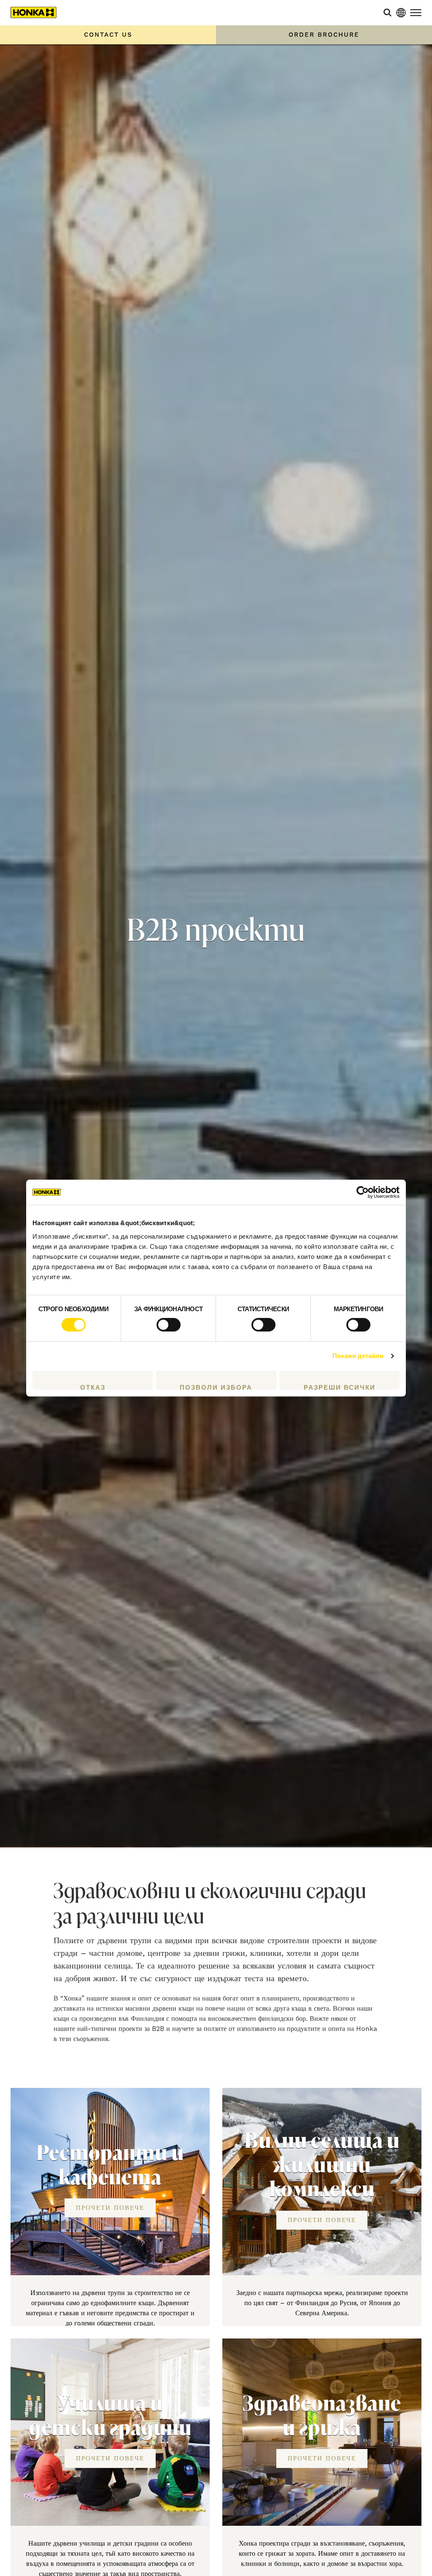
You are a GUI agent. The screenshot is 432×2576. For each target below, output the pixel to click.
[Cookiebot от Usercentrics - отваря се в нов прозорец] (363, 1192)
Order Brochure (324, 35)
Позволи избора (216, 1387)
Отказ (93, 1387)
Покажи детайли (358, 1356)
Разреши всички (340, 1387)
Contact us (108, 35)
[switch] (169, 1325)
